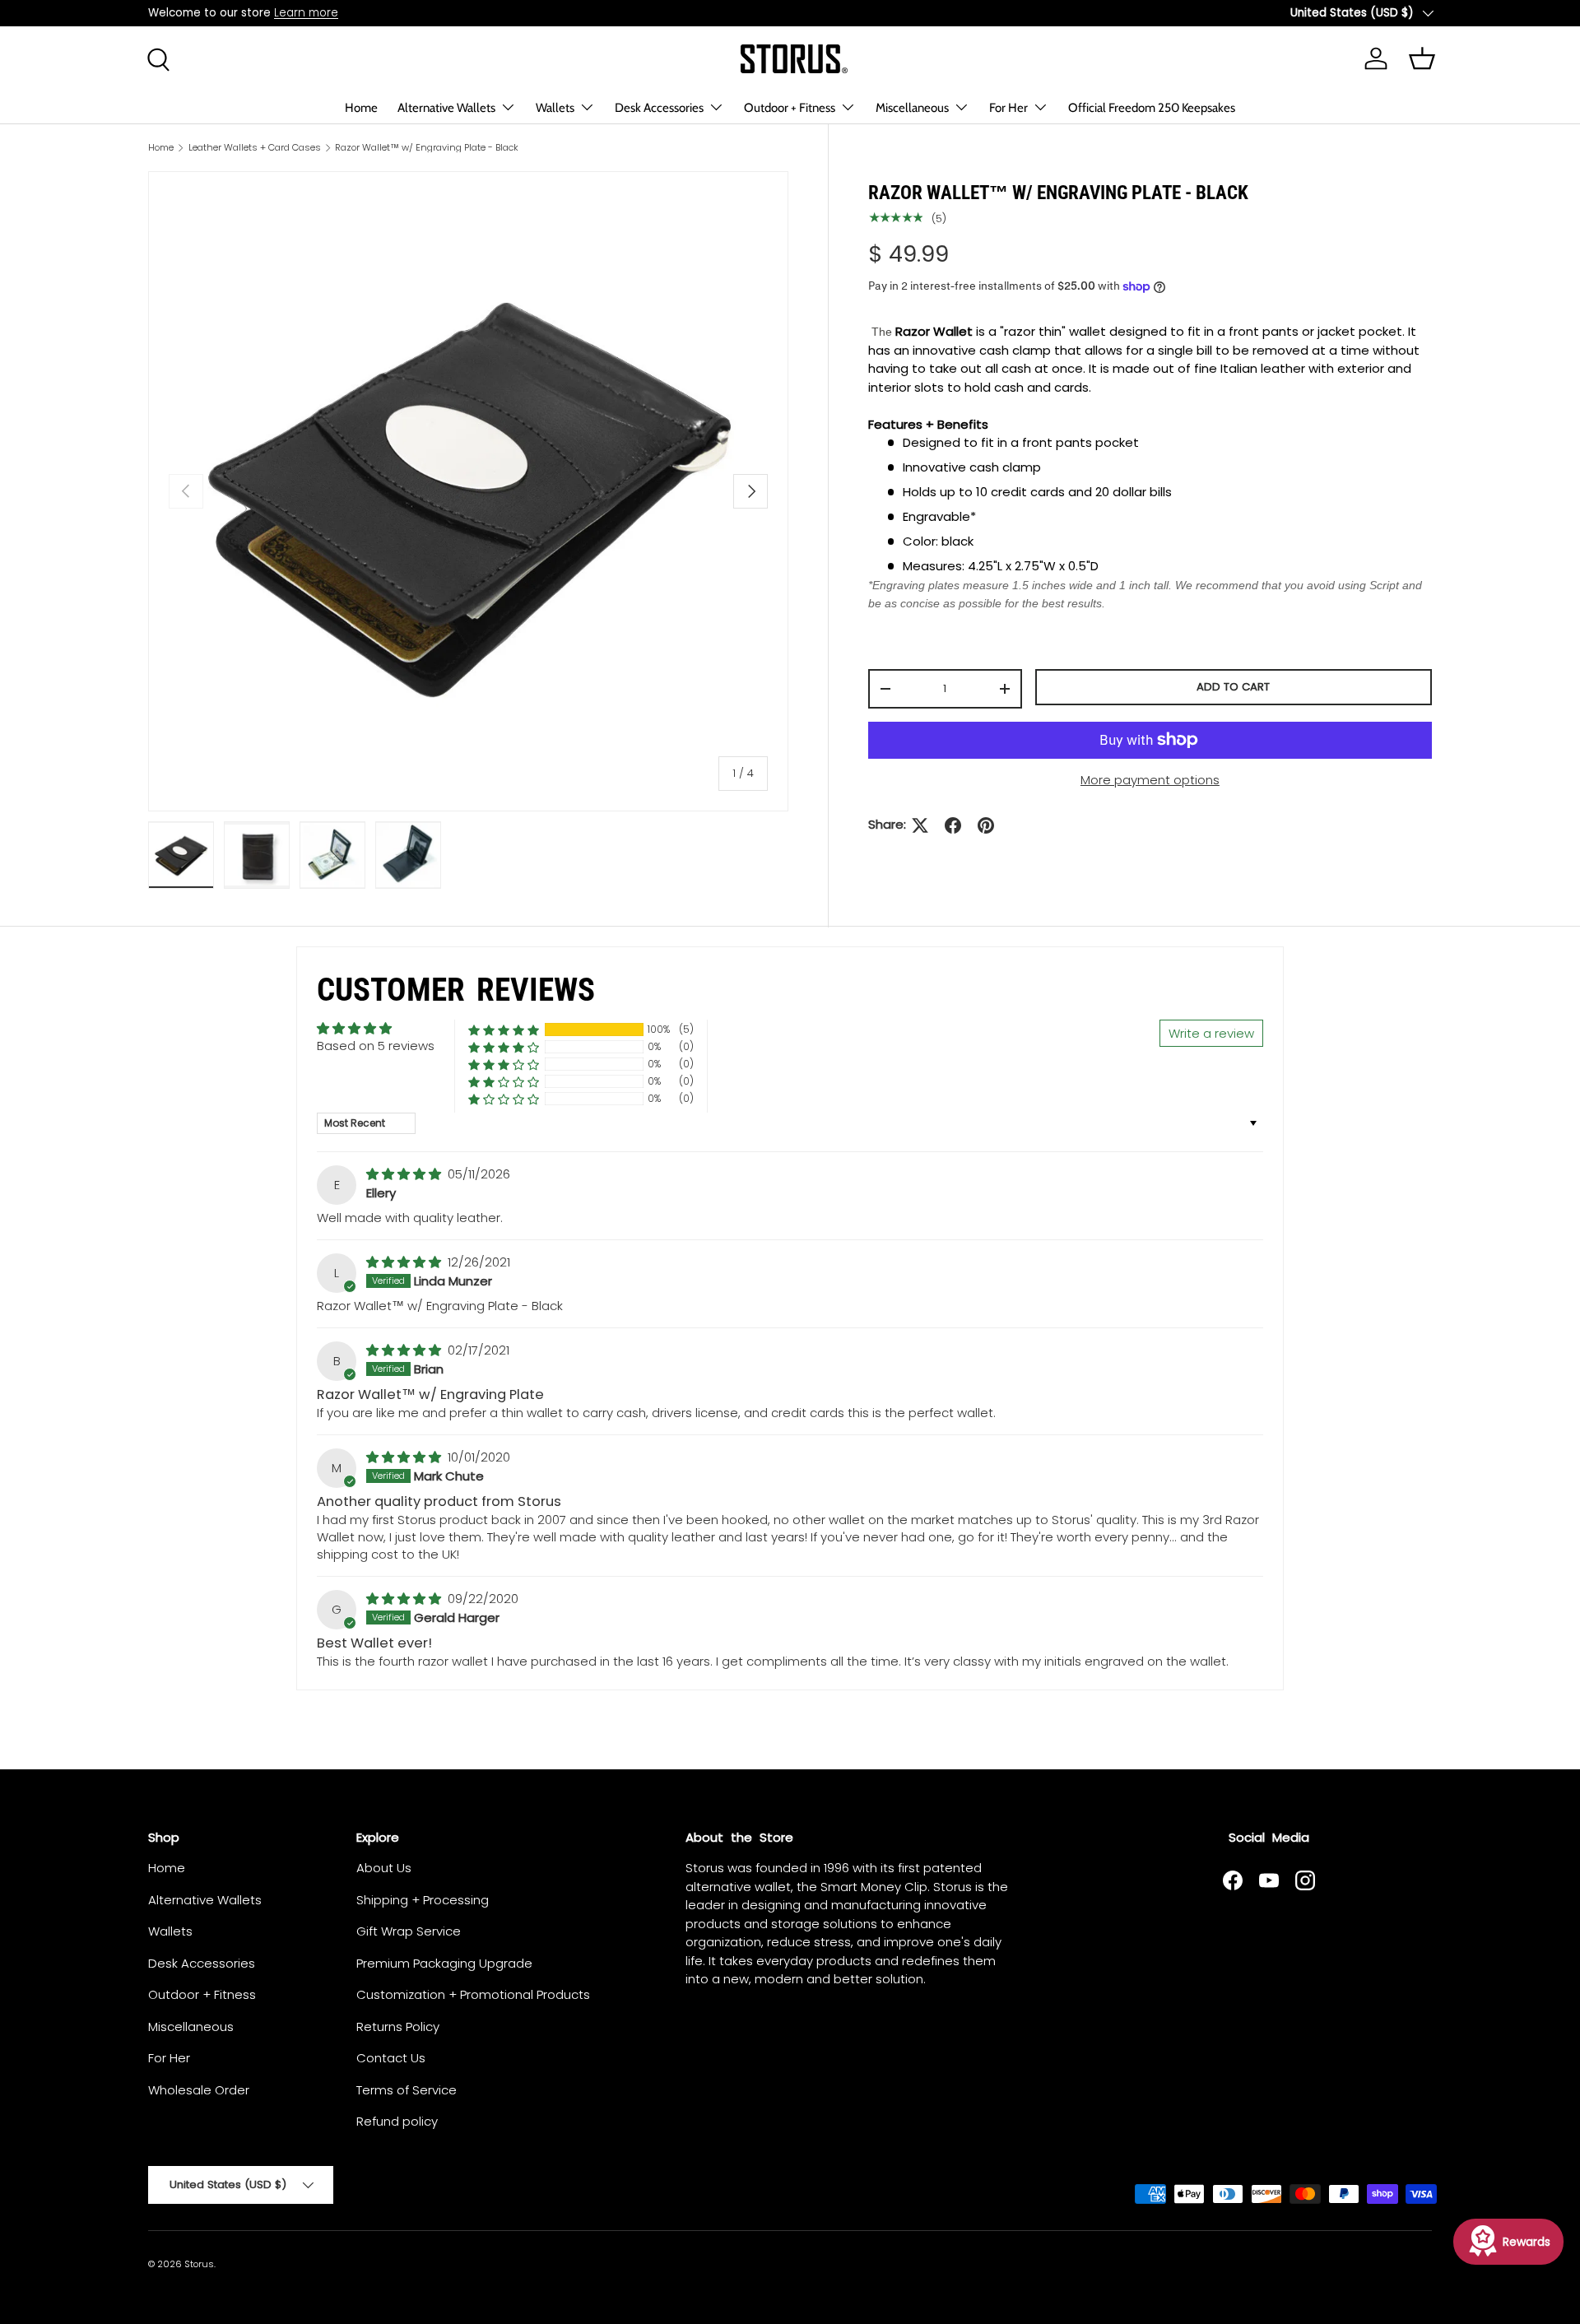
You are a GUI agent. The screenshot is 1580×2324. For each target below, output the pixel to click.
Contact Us (391, 2058)
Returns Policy (398, 2027)
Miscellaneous (912, 108)
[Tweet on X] (920, 825)
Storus (199, 2264)
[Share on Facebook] (953, 825)
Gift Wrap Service (409, 1931)
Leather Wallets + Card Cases (255, 148)
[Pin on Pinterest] (986, 825)
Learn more (306, 13)
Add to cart (1233, 687)
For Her (1008, 108)
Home (361, 108)
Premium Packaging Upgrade (444, 1963)
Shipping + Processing (423, 1900)
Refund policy (397, 2121)
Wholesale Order (199, 2090)
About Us (384, 1868)
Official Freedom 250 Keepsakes (1152, 108)
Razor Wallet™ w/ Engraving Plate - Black (427, 148)
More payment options (1150, 780)
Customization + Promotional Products (473, 1994)
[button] (504, 1030)
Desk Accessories (659, 108)
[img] (405, 1174)
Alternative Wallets (446, 108)
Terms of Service (407, 2090)
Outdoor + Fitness (790, 108)
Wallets (555, 108)
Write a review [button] (1211, 1033)
